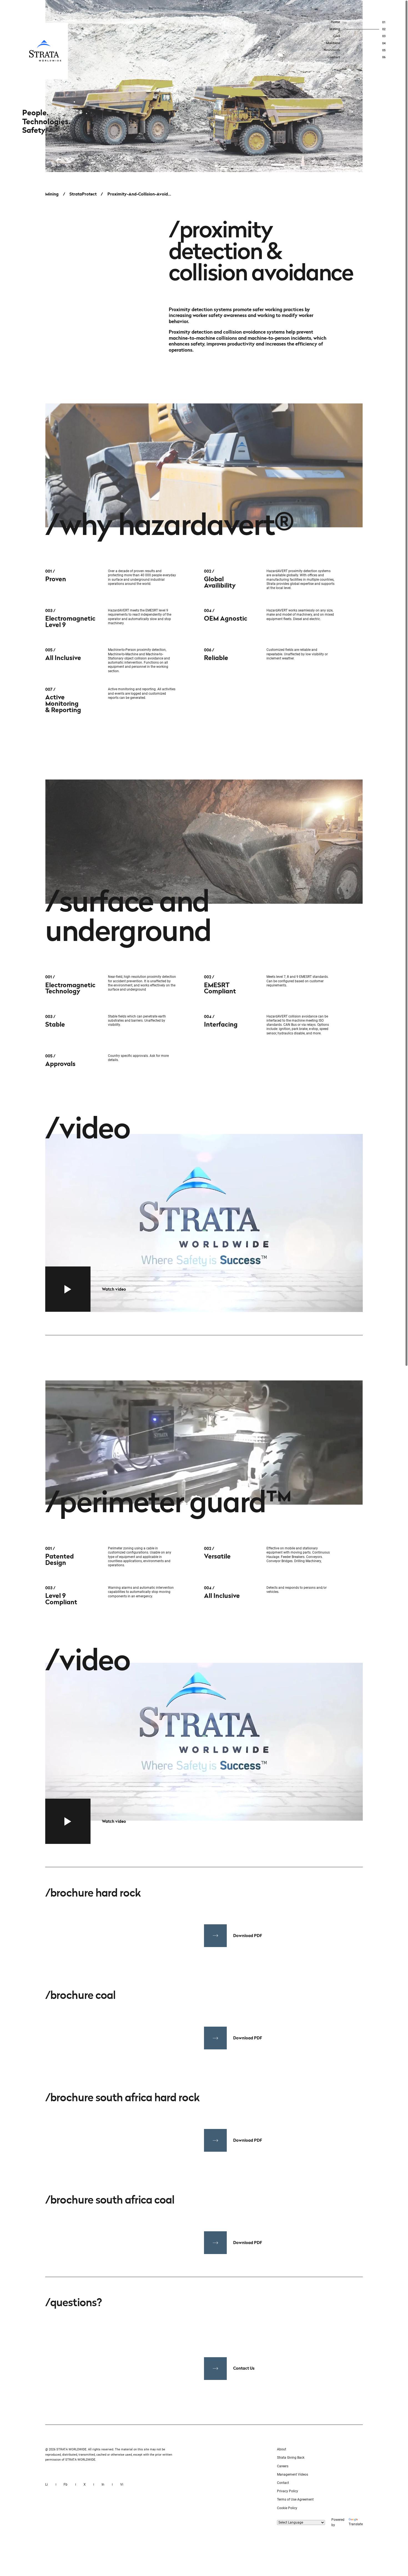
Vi (122, 2484)
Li (46, 2484)
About (282, 2449)
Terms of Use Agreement (295, 2499)
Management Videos (293, 2475)
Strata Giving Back (291, 2458)
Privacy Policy (288, 2491)
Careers (283, 2466)
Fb (66, 2484)
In (103, 2484)
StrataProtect (83, 194)
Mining (52, 194)
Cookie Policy (287, 2508)
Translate (356, 2524)
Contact (283, 2483)
